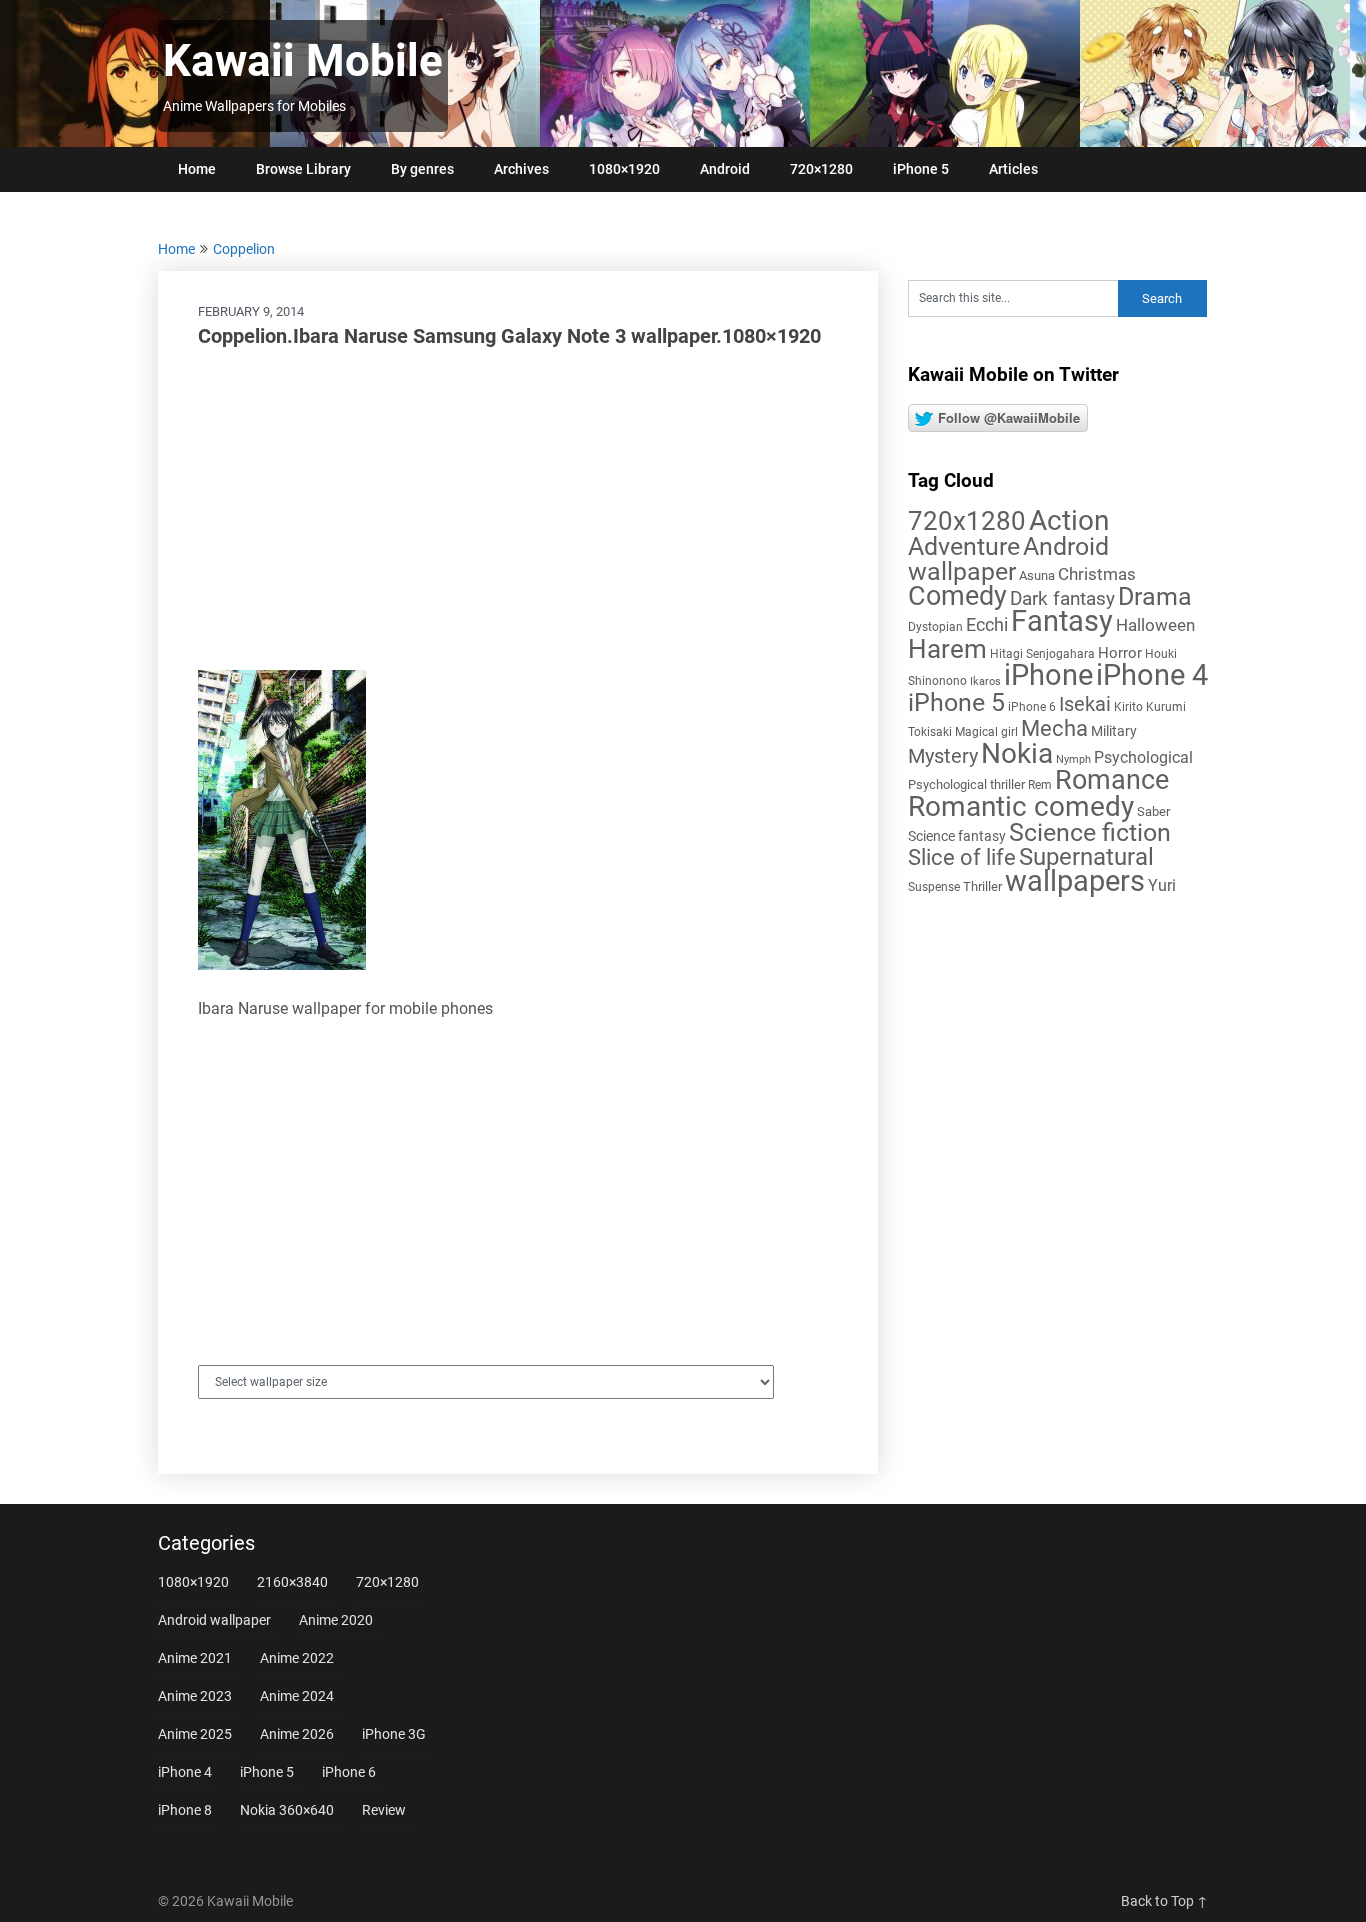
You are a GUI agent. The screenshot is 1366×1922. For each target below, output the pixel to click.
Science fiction (1090, 832)
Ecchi (987, 624)
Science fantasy (957, 836)
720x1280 (967, 521)
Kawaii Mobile (303, 61)
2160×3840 (292, 1582)
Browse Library (303, 169)
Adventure (964, 546)
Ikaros (985, 681)
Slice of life (962, 857)
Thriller (982, 886)
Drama (1155, 596)
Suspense (934, 887)
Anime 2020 (336, 1620)
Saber (1153, 811)
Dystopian (935, 627)
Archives (521, 169)
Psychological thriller (966, 784)
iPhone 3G (394, 1734)
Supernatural (1086, 857)
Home (197, 169)
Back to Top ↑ (1164, 1901)
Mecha (1054, 728)
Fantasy (1062, 621)
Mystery (943, 756)
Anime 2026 (297, 1734)
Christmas (1097, 574)
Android (725, 169)
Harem (947, 648)
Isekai (1085, 704)
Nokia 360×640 (287, 1810)
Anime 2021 (195, 1658)
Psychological (1143, 757)
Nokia (1017, 753)
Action (1069, 520)
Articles (1013, 169)
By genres (422, 169)
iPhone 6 (1032, 707)
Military (1114, 731)
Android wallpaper (1008, 559)
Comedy (957, 596)
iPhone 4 (1152, 675)
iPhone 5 (921, 169)
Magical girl (986, 732)
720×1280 (821, 169)
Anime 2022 (297, 1658)
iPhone (1048, 675)
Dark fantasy (1062, 599)
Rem (1040, 785)
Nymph (1073, 759)
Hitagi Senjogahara (1042, 654)
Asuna (1037, 575)
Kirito (1128, 707)
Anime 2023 (195, 1696)
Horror (1120, 653)
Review (384, 1810)
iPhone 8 (185, 1810)
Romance (1112, 780)
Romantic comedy (1021, 806)
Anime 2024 (297, 1696)
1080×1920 (624, 169)
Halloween (1155, 625)
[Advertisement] (518, 510)
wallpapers (1075, 881)
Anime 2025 (195, 1734)
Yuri (1162, 885)
